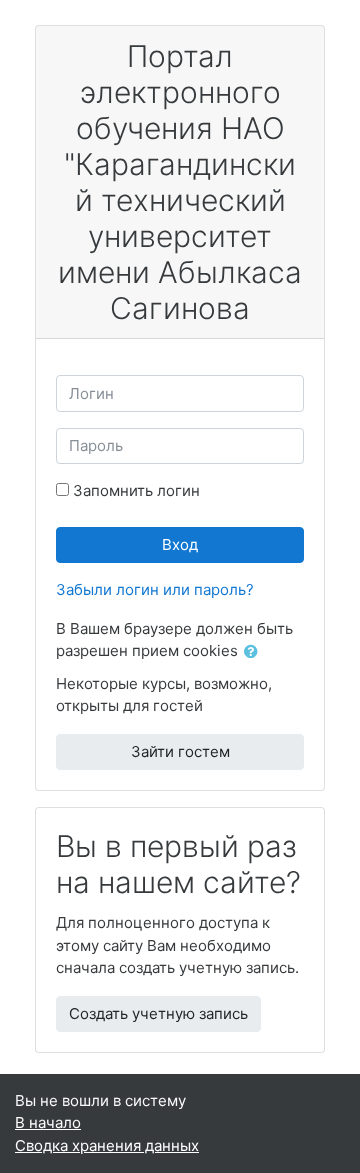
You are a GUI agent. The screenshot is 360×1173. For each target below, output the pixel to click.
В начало (48, 1122)
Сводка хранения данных (107, 1145)
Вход (180, 544)
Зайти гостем (180, 751)
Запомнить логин (136, 490)
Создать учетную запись (158, 1013)
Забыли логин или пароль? (155, 589)
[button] (255, 652)
